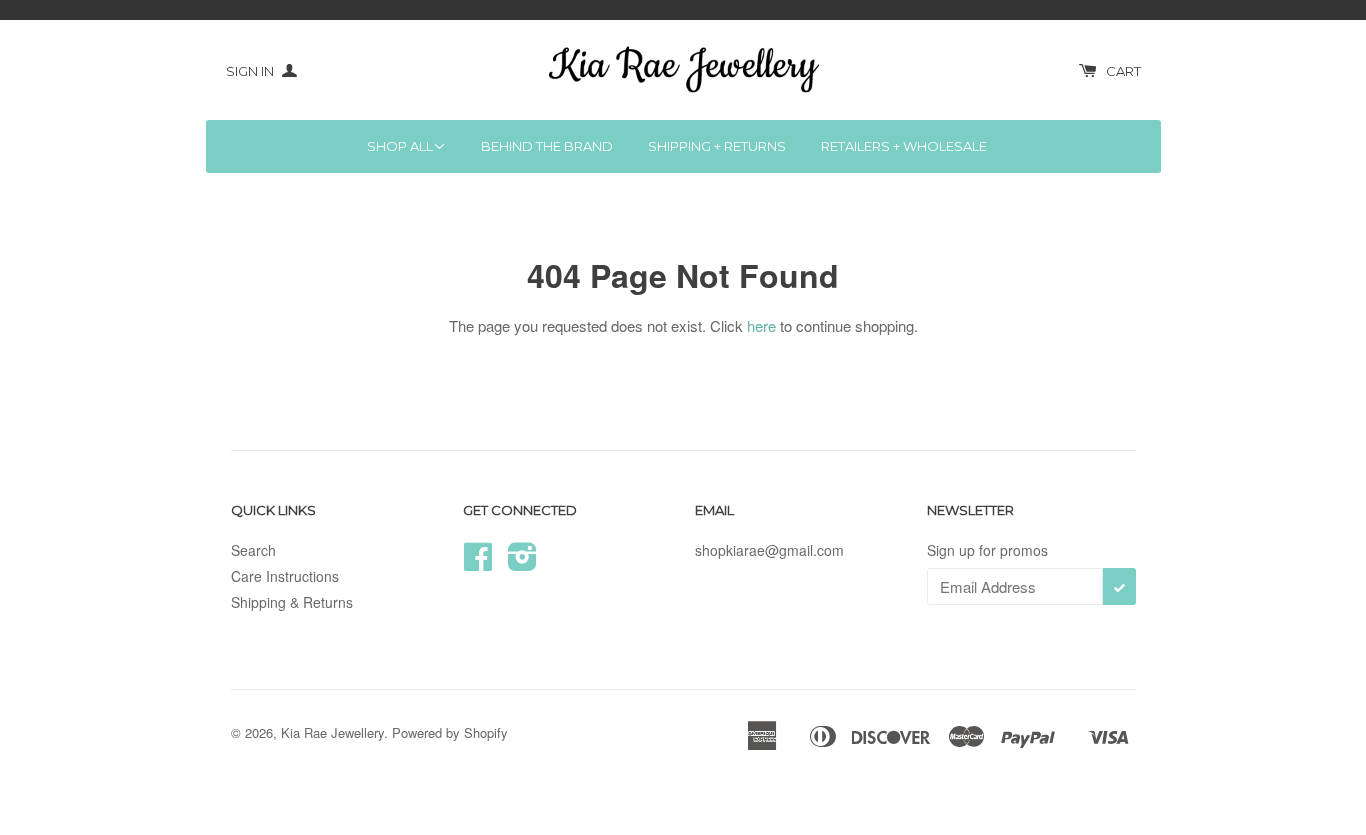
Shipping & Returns (292, 602)
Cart (1123, 71)
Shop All (400, 146)
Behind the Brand (547, 146)
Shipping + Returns (717, 146)
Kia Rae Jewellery (332, 732)
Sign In (251, 71)
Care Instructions (285, 576)
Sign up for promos (987, 550)
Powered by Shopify (450, 732)
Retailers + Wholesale (904, 146)
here (761, 325)
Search (253, 550)
